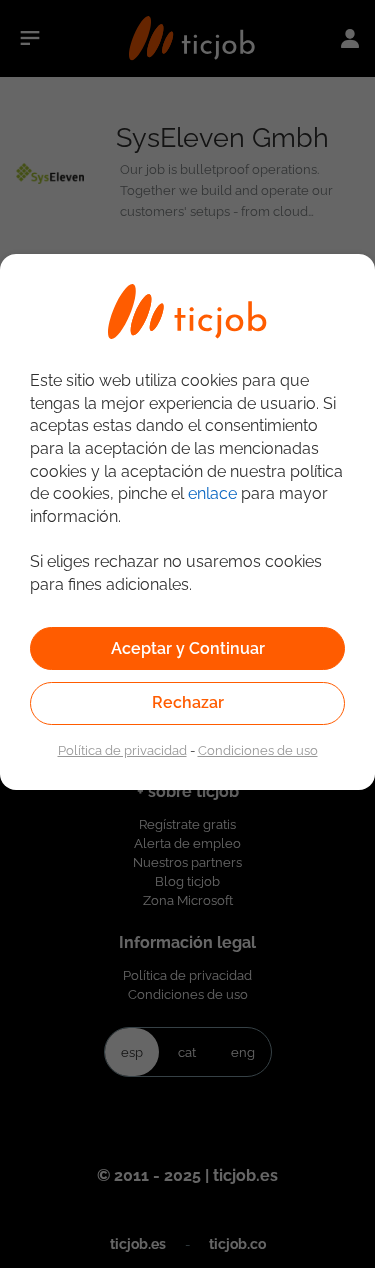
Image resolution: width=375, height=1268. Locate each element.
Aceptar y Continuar (188, 648)
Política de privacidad (122, 750)
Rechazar (188, 702)
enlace (212, 493)
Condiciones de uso (258, 750)
